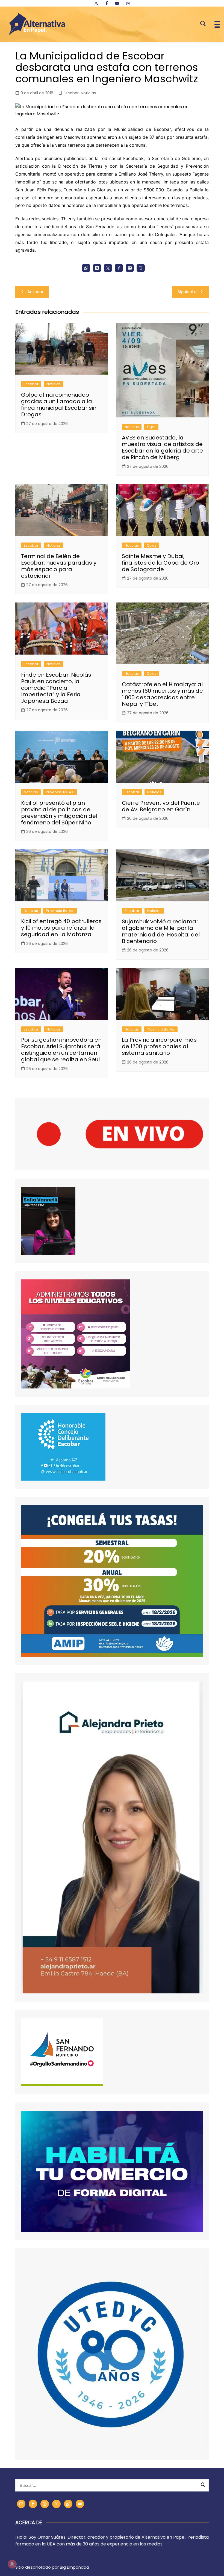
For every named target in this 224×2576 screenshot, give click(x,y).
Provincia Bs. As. (60, 792)
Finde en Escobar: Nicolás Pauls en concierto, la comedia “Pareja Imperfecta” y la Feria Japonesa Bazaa (56, 688)
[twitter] (96, 3)
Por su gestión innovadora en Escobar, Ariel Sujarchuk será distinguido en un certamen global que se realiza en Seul (61, 1050)
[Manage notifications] (12, 2564)
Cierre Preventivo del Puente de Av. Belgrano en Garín (161, 806)
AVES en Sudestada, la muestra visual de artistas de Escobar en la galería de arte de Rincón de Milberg (162, 447)
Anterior (35, 292)
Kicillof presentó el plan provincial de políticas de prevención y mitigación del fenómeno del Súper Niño (59, 813)
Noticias (88, 93)
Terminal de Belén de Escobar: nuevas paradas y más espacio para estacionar (59, 566)
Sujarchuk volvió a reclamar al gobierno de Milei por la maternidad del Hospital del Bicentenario (161, 931)
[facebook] (107, 3)
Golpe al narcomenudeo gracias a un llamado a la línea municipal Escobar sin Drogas (59, 405)
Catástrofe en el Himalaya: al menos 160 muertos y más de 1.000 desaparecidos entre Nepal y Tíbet (162, 694)
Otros (152, 545)
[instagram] (128, 3)
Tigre (151, 427)
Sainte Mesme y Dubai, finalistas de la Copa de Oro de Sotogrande (160, 563)
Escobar (71, 93)
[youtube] (117, 3)
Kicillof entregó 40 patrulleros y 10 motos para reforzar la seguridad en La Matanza (61, 928)
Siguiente (187, 292)
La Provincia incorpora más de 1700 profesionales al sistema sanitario (159, 1046)
